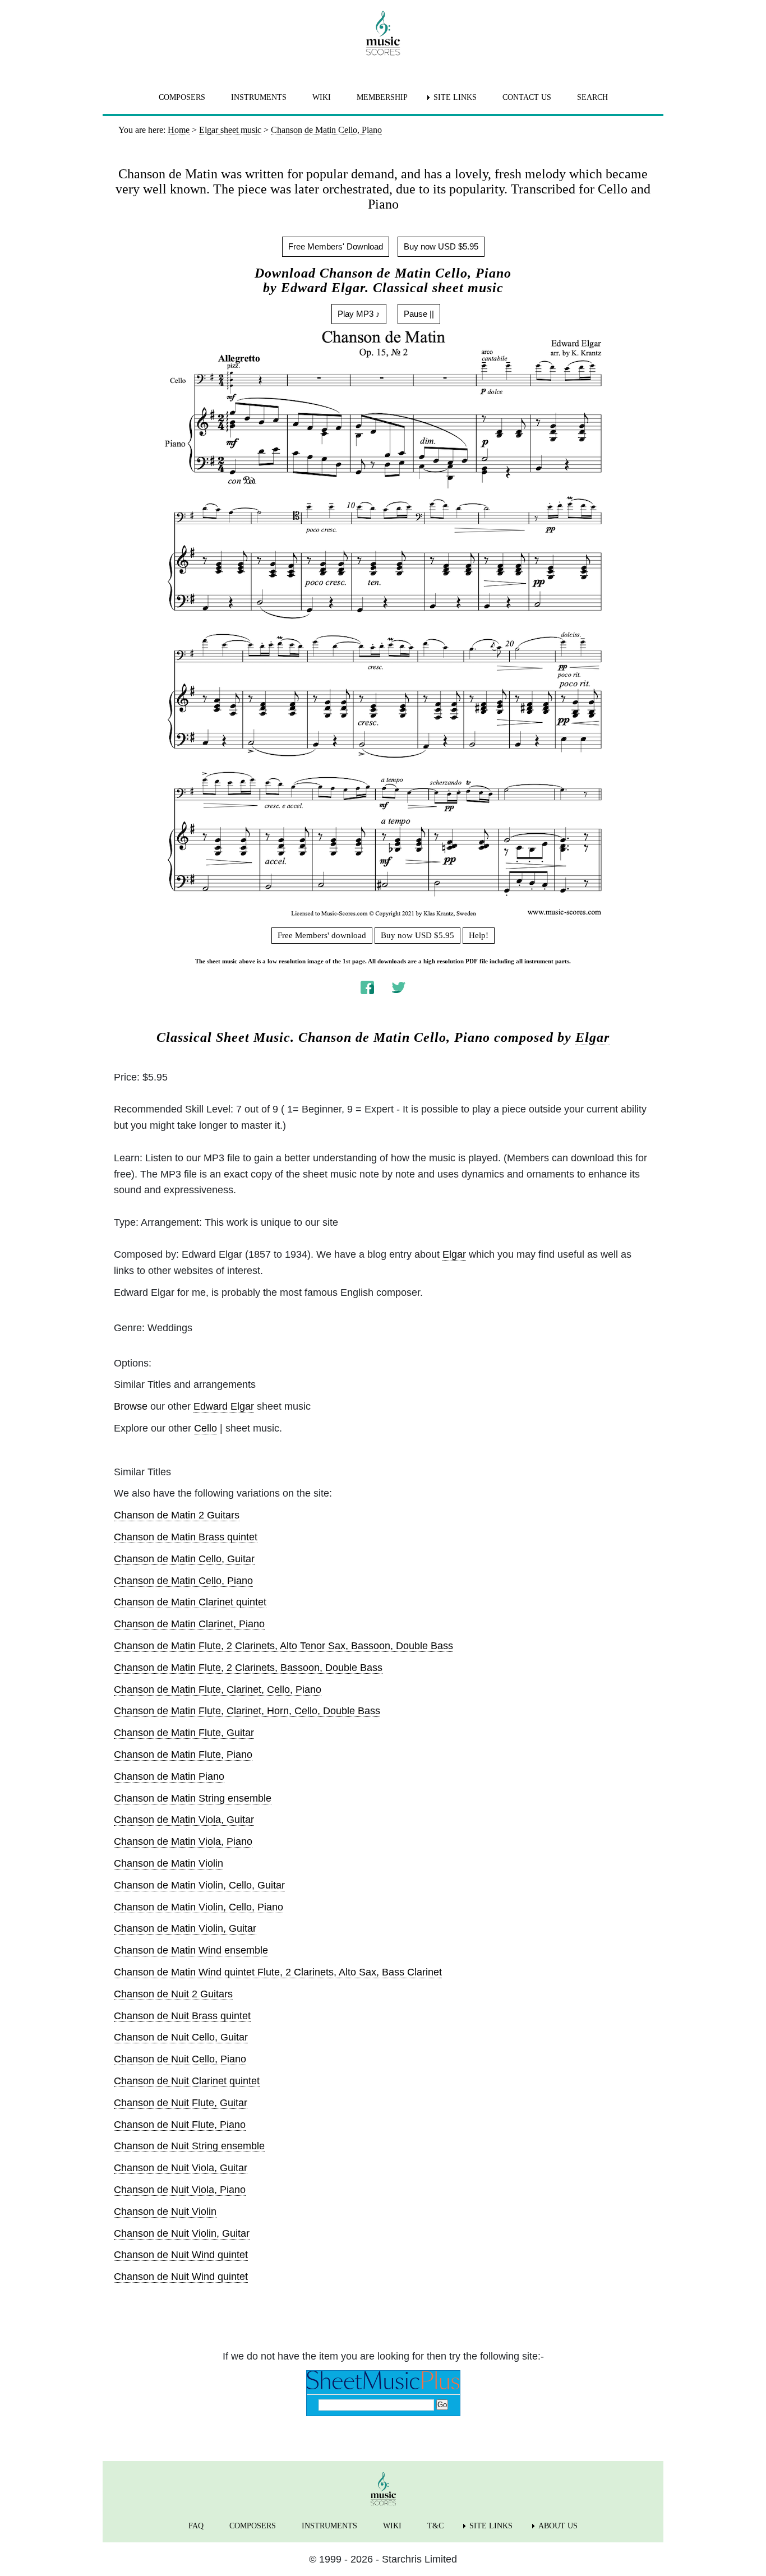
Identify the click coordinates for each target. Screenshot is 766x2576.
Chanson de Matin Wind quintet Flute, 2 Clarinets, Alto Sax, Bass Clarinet (278, 1972)
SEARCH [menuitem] (592, 97)
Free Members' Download (336, 246)
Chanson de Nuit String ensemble (189, 2146)
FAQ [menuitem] (196, 2526)
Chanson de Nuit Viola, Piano (180, 2190)
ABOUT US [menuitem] (558, 2526)
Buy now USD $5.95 (441, 246)
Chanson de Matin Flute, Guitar (184, 1733)
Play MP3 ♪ (359, 314)
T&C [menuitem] (435, 2526)
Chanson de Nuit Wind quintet (181, 2255)
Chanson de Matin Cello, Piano (183, 1581)
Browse (131, 1406)
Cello (206, 1428)
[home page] (383, 33)
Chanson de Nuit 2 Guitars (173, 1994)
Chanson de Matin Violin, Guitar (185, 1928)
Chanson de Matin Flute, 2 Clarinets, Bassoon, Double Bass (248, 1668)
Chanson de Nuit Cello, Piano (180, 2059)
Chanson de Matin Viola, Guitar (184, 1820)
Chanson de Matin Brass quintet (186, 1537)
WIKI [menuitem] (322, 97)
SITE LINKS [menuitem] (455, 97)
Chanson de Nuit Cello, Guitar (181, 2037)
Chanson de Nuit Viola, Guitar (181, 2168)
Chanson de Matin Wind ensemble (191, 1950)
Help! (479, 935)
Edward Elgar (224, 1406)
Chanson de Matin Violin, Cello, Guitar (199, 1885)
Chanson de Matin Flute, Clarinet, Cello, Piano (218, 1689)
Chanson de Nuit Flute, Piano (180, 2125)
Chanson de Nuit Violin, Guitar (182, 2233)
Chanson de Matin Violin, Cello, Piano (199, 1907)
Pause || (419, 314)
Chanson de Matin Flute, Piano (183, 1755)
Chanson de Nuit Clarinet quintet (187, 2081)
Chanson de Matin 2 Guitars (177, 1515)
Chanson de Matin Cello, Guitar (184, 1559)
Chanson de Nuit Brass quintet (182, 2016)
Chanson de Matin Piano (169, 1776)
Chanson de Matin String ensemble (193, 1798)
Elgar (592, 1037)
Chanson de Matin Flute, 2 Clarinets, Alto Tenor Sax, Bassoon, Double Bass (283, 1646)
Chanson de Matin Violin (169, 1863)
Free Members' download (322, 935)
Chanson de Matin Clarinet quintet (190, 1602)
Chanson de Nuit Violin (165, 2212)
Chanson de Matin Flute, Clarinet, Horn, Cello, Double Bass (247, 1711)
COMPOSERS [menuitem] (182, 97)
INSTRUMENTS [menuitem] (259, 97)
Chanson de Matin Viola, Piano (183, 1841)
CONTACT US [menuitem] (527, 97)
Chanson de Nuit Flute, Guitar (181, 2103)
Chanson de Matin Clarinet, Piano (189, 1624)
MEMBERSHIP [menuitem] (382, 97)
